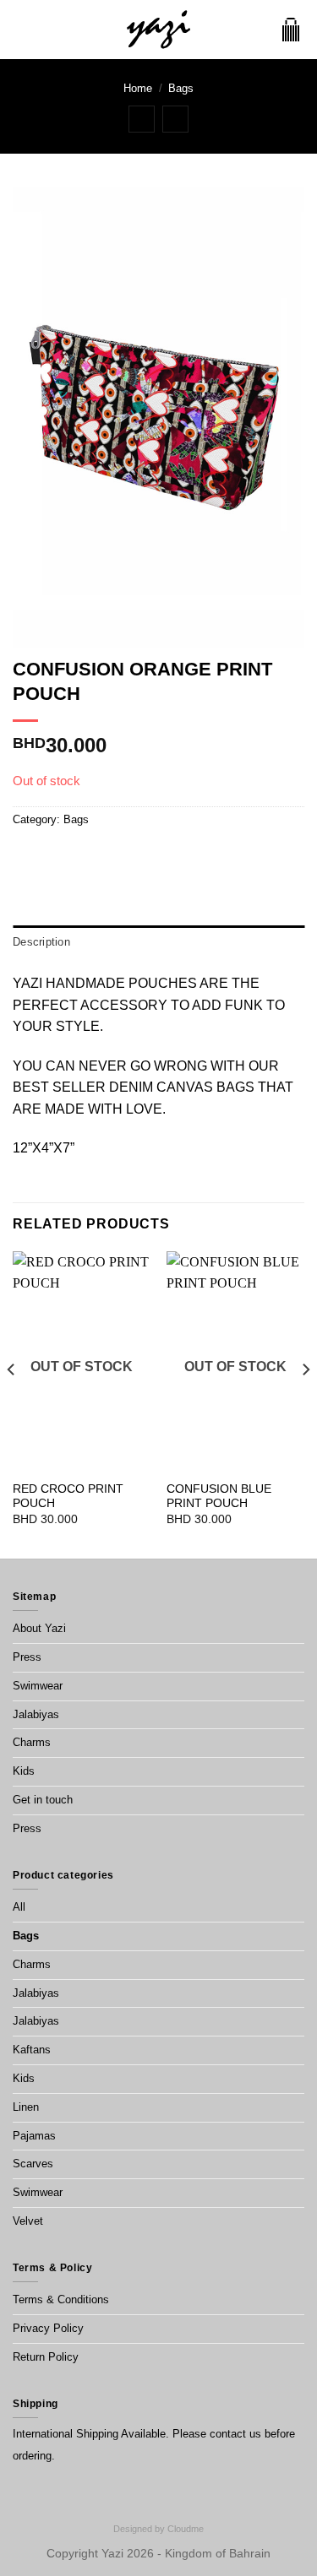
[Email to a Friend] (85, 854)
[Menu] (23, 29)
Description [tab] (41, 942)
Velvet (28, 2221)
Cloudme (186, 2529)
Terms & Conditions (61, 2299)
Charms (32, 1742)
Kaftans (32, 2050)
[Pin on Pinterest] (106, 854)
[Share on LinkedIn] (126, 854)
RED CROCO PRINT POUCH (68, 1497)
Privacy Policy (48, 2328)
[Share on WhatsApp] (23, 854)
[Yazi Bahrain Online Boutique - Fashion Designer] (158, 30)
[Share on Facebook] (44, 854)
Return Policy (46, 2357)
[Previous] (12, 1403)
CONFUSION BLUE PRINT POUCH (219, 1497)
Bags (181, 88)
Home (138, 88)
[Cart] (291, 30)
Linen (26, 2107)
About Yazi (39, 1628)
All (19, 1907)
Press (27, 1657)
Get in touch (43, 1800)
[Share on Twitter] (64, 854)
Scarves (33, 2164)
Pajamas (34, 2136)
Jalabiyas (36, 1714)
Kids (24, 1771)
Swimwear (38, 1686)
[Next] (305, 1403)
